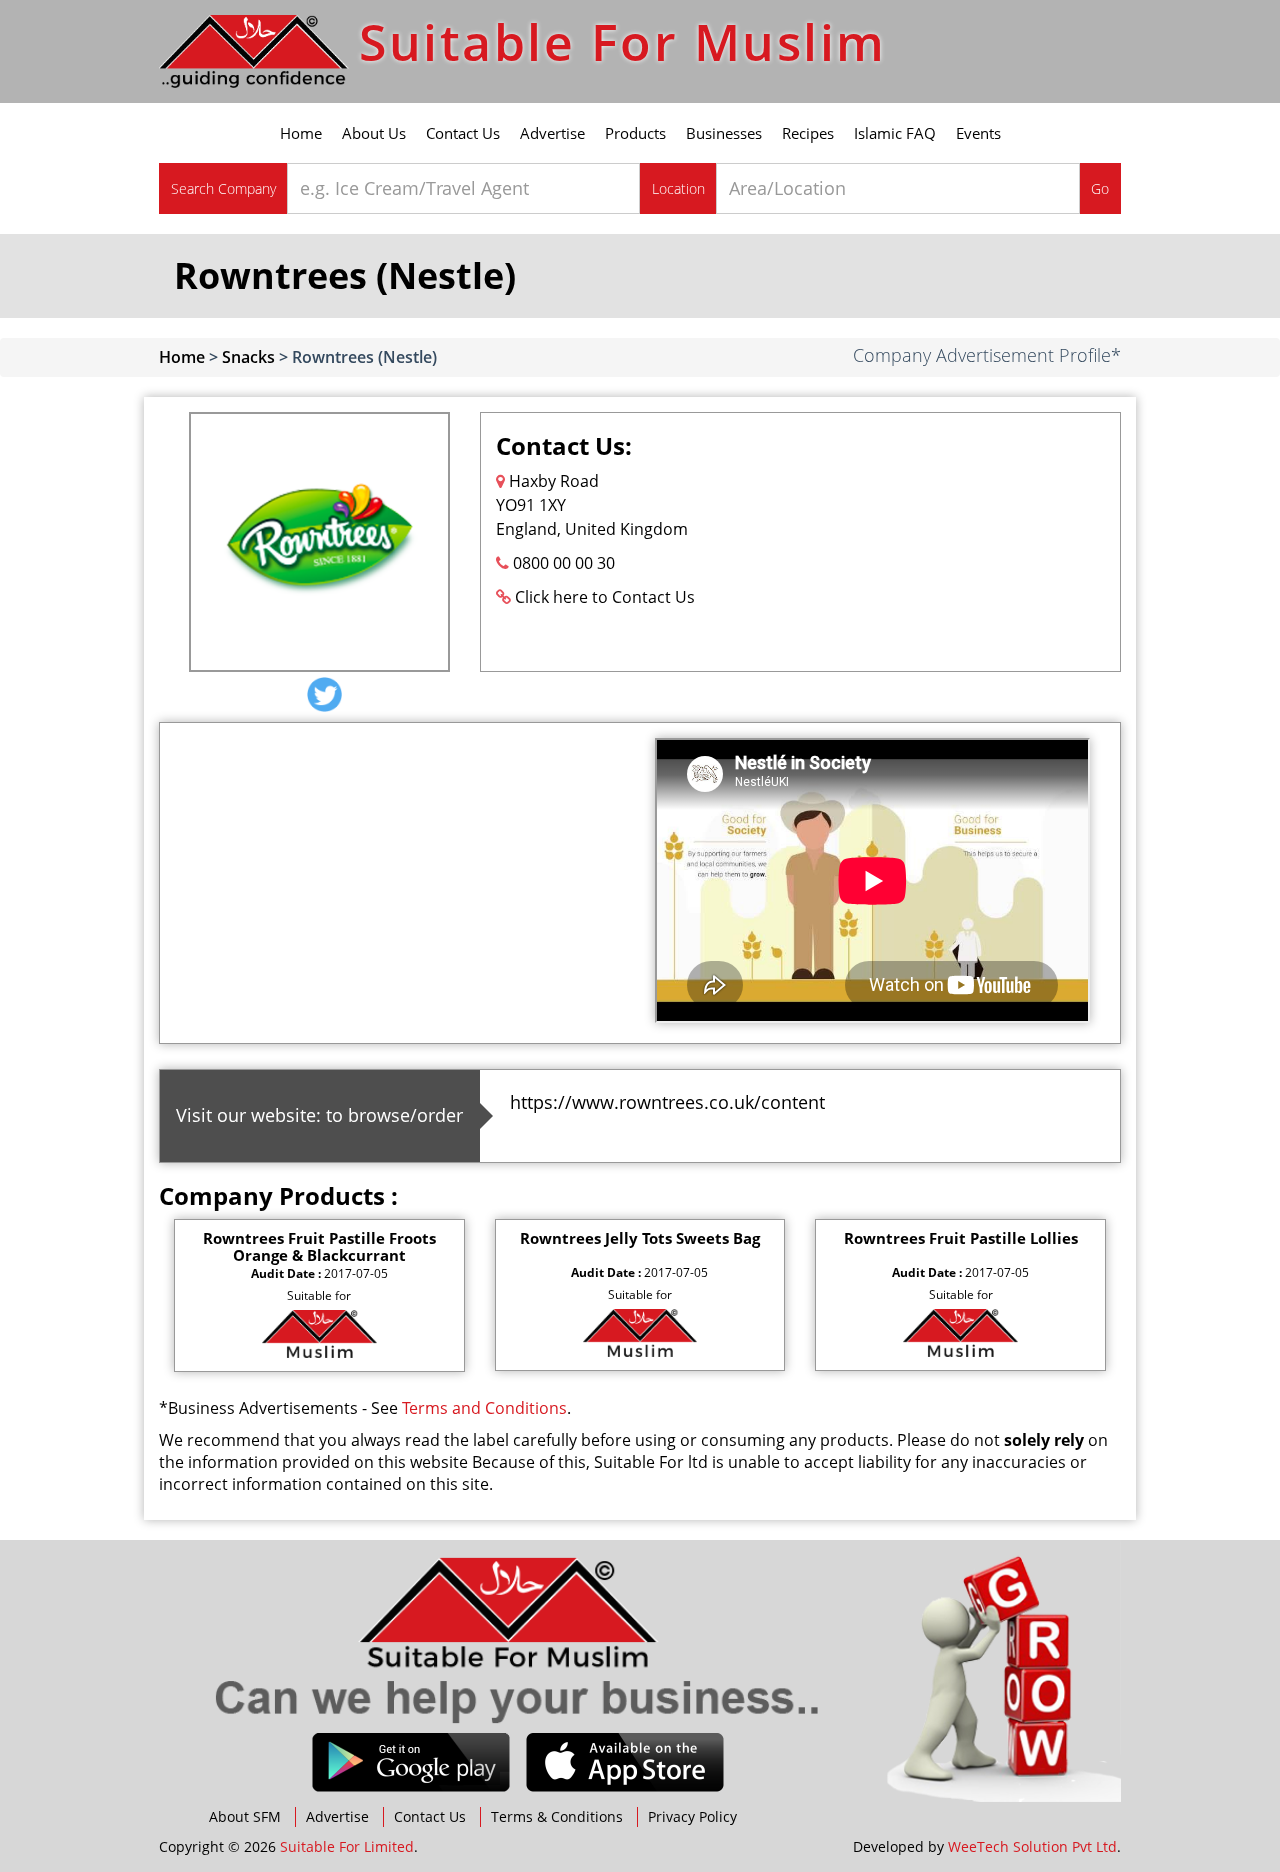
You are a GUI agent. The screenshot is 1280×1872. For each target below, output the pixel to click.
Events (978, 133)
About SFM (245, 1816)
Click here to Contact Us (605, 597)
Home (301, 133)
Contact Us (463, 133)
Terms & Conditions (557, 1816)
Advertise (552, 133)
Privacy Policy (692, 1816)
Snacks (248, 357)
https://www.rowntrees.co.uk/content (667, 1102)
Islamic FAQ (895, 133)
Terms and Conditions (484, 1408)
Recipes (808, 133)
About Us (374, 133)
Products (635, 133)
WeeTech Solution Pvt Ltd (1032, 1846)
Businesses (724, 133)
